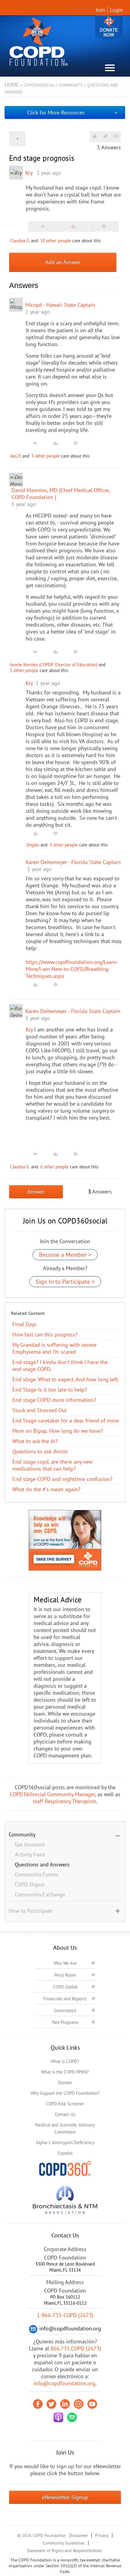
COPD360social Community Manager (52, 1794)
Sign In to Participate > (65, 1282)
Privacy (102, 2535)
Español (65, 2153)
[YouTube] (92, 2404)
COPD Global (65, 1987)
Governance (65, 2010)
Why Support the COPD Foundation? (65, 2093)
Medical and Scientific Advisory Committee (65, 2128)
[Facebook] (38, 2404)
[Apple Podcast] (58, 2417)
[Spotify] (72, 2417)
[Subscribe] (116, 136)
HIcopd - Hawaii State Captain (60, 305)
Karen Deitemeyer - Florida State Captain (73, 1011)
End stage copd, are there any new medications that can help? (52, 1465)
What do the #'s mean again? (46, 1489)
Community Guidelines (64, 2543)
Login (117, 10)
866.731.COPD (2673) (76, 2348)
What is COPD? (65, 2061)
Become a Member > (65, 1255)
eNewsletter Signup (65, 2497)
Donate (109, 28)
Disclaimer (78, 2535)
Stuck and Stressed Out (40, 1410)
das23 (16, 456)
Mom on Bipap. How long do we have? (58, 1431)
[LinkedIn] (65, 2404)
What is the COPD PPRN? (65, 2072)
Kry (29, 173)
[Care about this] (94, 136)
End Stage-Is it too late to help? (50, 1390)
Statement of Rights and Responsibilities (64, 2551)
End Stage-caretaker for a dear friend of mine (66, 1420)
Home (12, 85)
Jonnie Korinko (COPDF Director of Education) (54, 665)
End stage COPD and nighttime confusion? (62, 1479)
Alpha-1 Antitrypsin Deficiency (65, 2142)
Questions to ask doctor (40, 1451)
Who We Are (65, 1963)
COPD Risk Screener (65, 2104)
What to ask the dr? (35, 1441)
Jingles (33, 845)
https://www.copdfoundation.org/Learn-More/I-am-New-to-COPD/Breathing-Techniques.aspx (72, 969)
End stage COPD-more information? (54, 1400)
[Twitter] (51, 2404)
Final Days (24, 1324)
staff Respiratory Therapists (65, 1801)
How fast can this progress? (45, 1334)
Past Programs (65, 2022)
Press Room (65, 1975)
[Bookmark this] (106, 136)
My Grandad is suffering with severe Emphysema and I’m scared (54, 1348)
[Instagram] (79, 2404)
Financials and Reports (65, 1999)
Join (100, 10)
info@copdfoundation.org (64, 2383)
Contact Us (65, 2114)
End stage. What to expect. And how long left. (66, 1379)
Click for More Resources (56, 113)
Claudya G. (20, 241)
